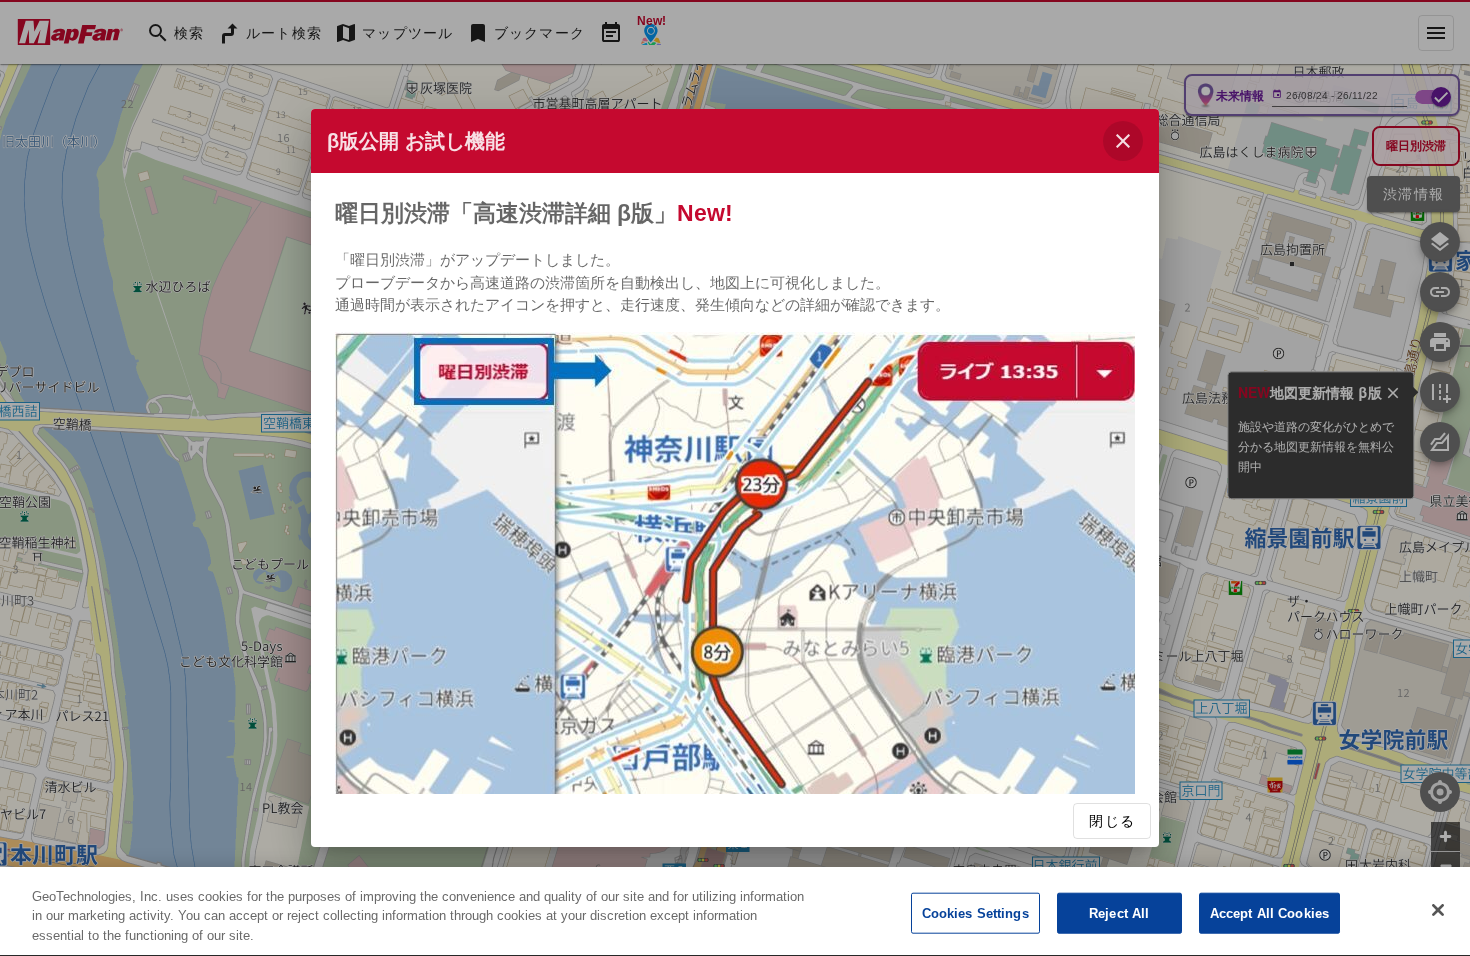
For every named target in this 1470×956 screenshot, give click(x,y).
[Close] (1438, 910)
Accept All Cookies (1269, 912)
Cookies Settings (975, 912)
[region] (735, 911)
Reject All (1119, 912)
